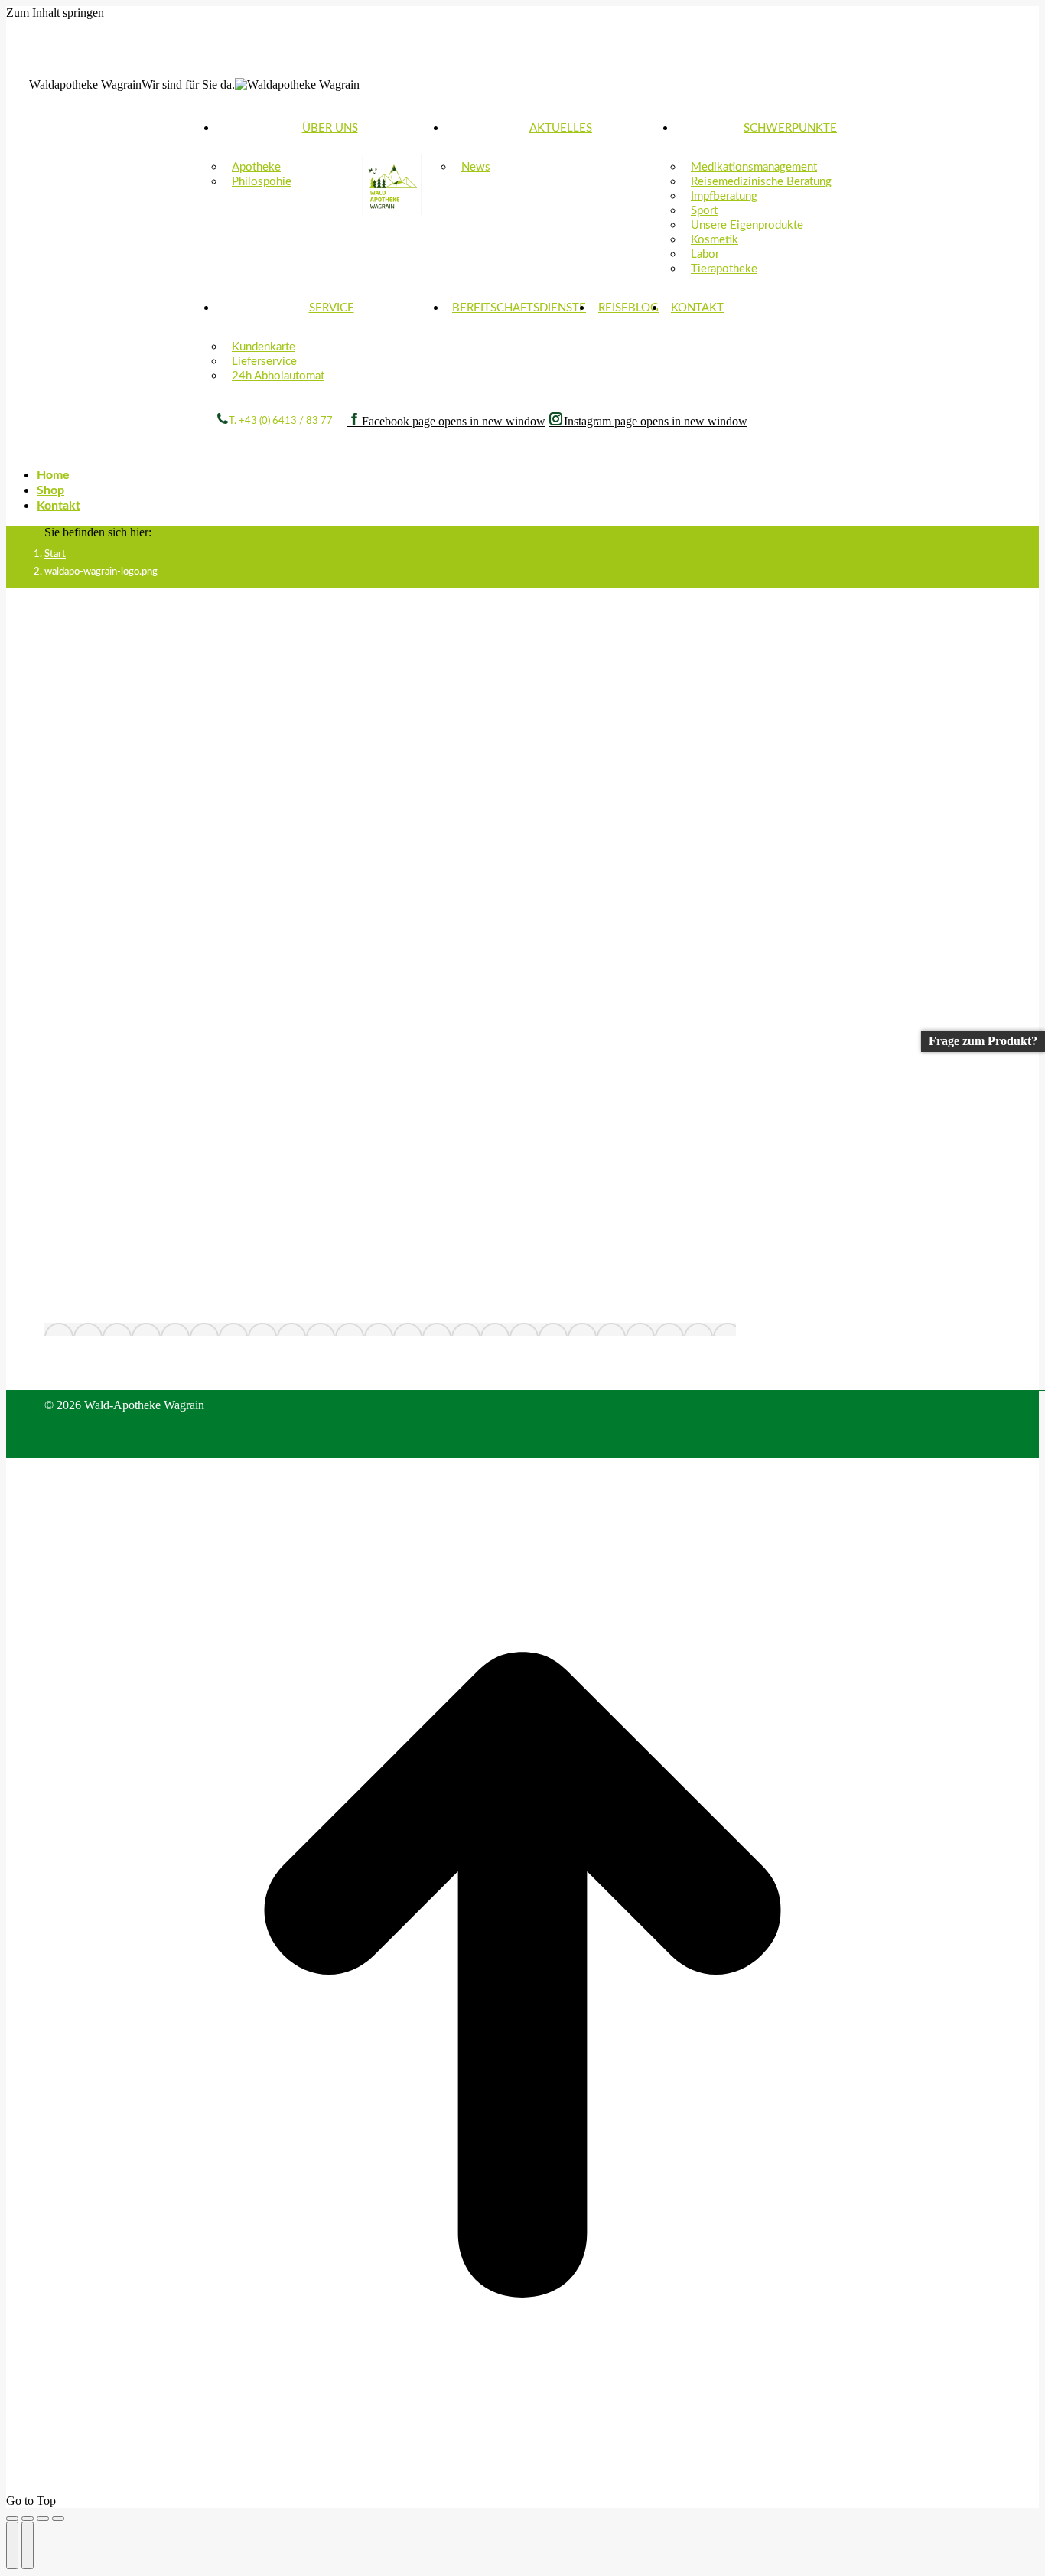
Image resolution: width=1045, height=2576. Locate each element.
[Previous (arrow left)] (12, 2545)
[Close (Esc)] (12, 2519)
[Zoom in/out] (58, 2519)
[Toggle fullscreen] (43, 2519)
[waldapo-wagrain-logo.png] (390, 1329)
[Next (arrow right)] (28, 2545)
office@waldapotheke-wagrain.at (127, 67)
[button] (121, 451)
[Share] (28, 2519)
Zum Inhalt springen (55, 13)
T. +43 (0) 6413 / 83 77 (281, 421)
